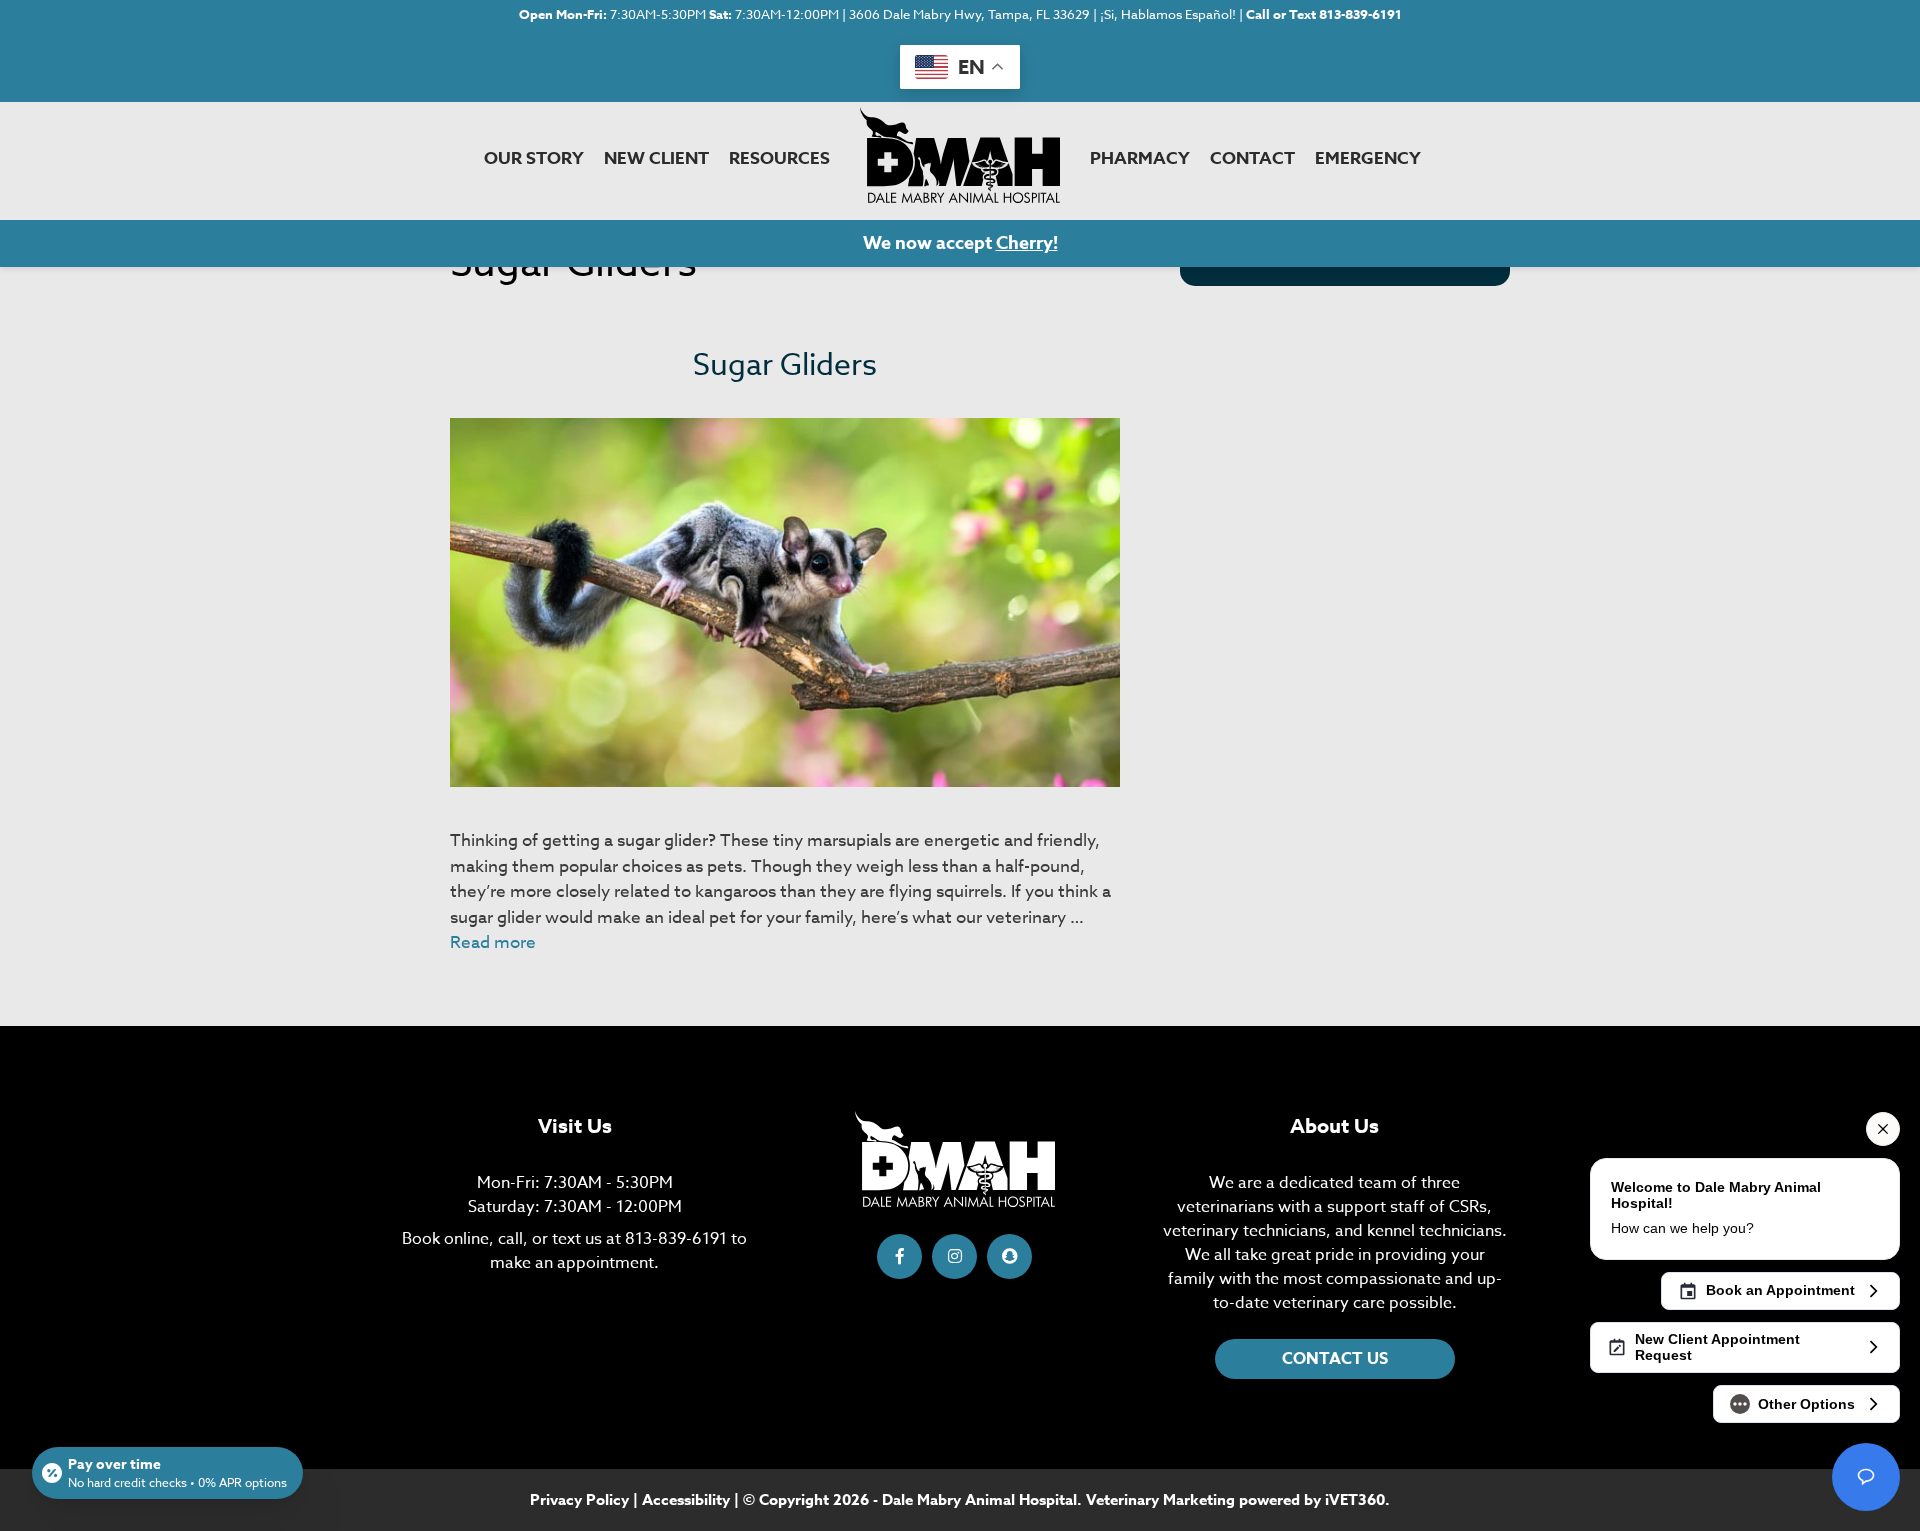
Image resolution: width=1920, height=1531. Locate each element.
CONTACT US (1335, 1359)
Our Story (534, 158)
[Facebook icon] (899, 1256)
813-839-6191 (676, 1239)
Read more (493, 942)
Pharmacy (1140, 158)
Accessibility (686, 1499)
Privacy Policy (579, 1499)
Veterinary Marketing (1160, 1499)
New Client (656, 158)
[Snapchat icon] (1009, 1256)
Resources (779, 158)
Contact (1252, 158)
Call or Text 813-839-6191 (1324, 14)
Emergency (1368, 158)
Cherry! (1027, 243)
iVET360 (1355, 1499)
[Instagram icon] (954, 1256)
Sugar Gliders (785, 365)
